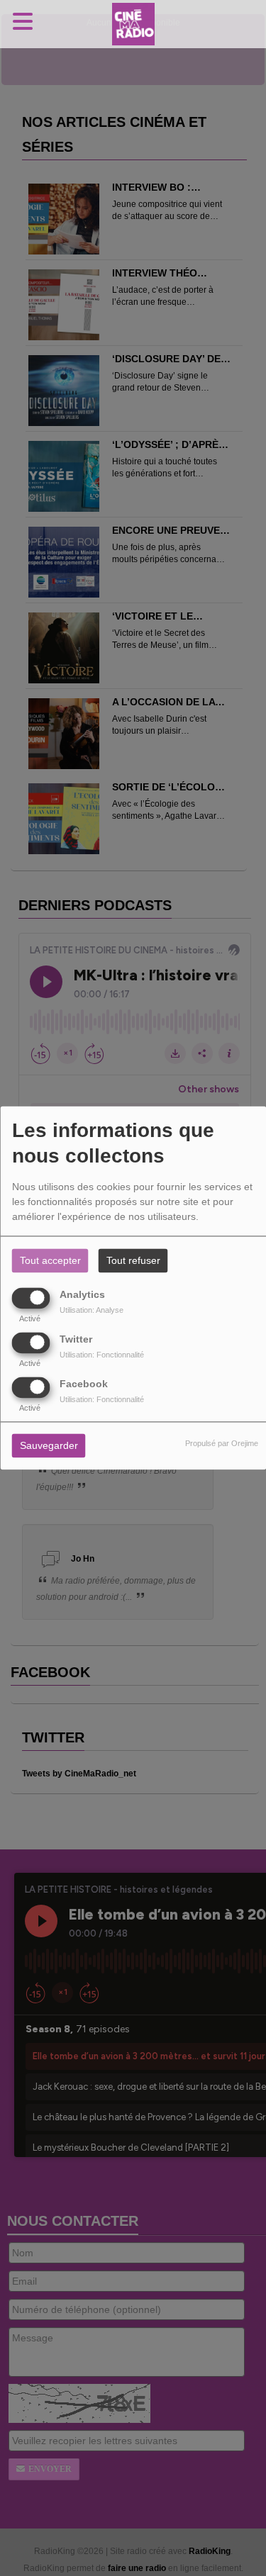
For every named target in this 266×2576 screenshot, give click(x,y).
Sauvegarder (49, 1446)
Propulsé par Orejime (222, 1444)
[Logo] (133, 24)
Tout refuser (133, 1261)
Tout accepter (50, 1261)
